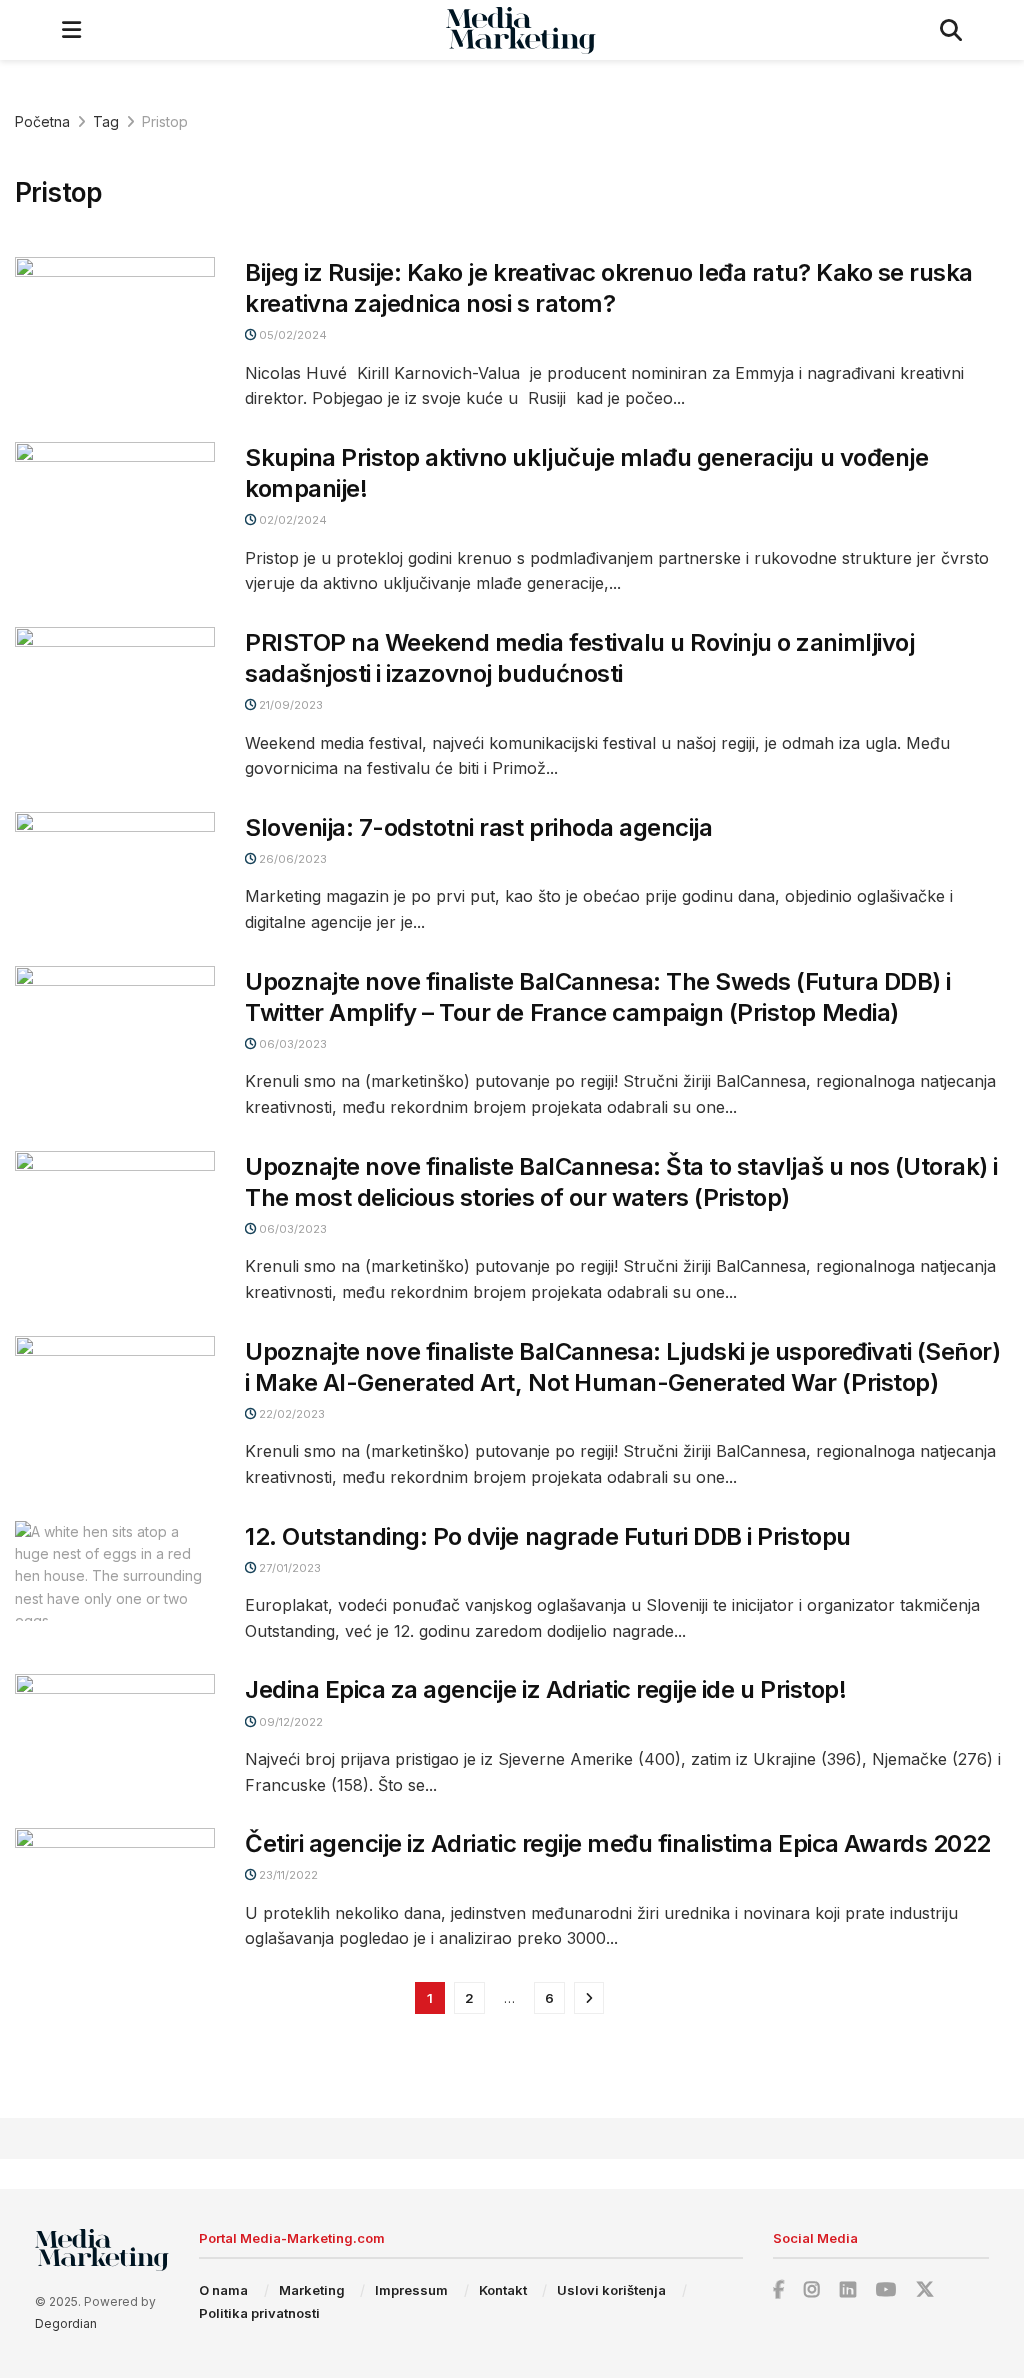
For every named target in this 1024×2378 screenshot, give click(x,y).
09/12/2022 (289, 1722)
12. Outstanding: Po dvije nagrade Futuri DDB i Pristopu (548, 1536)
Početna (42, 121)
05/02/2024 (291, 335)
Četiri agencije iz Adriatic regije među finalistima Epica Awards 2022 (618, 1843)
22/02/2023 (290, 1414)
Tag (106, 121)
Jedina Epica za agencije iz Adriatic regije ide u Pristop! (545, 1689)
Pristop (165, 121)
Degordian (66, 2323)
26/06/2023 (291, 859)
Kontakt (503, 2290)
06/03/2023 (291, 1044)
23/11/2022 (287, 1875)
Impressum (411, 2290)
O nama (223, 2290)
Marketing (312, 2290)
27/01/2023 (288, 1568)
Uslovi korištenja (611, 2290)
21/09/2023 (289, 705)
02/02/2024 (291, 520)
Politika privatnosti (259, 2313)
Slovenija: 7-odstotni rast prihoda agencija (478, 827)
